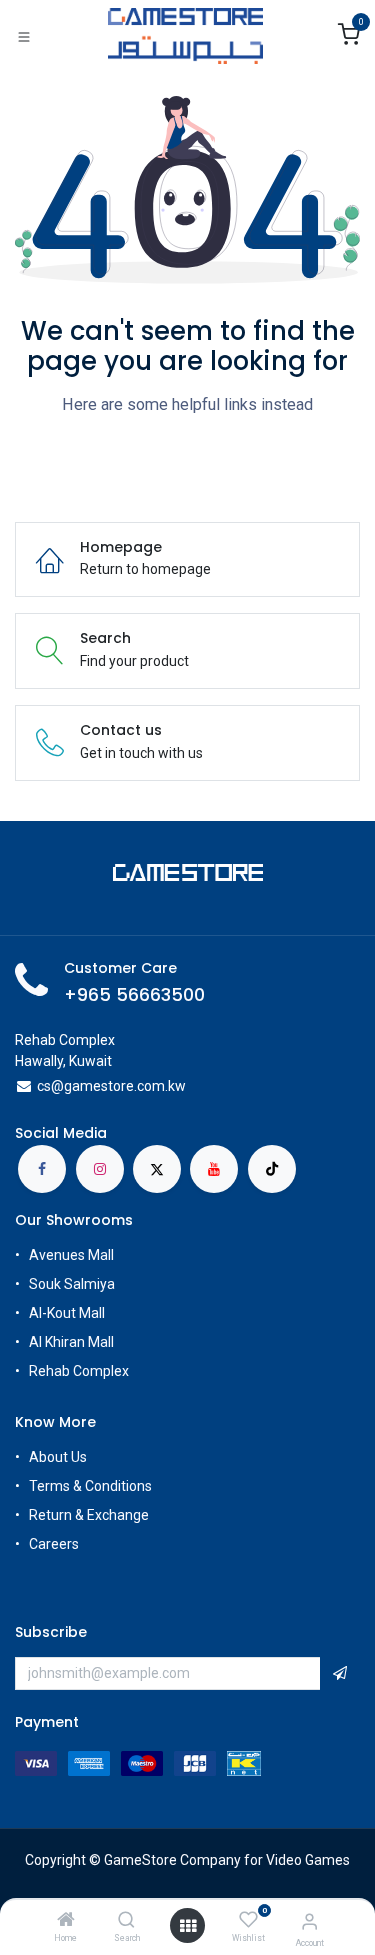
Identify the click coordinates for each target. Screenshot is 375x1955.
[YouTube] (214, 1169)
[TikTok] (272, 1169)
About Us (58, 1457)
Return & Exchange (89, 1515)
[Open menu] (188, 1926)
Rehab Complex (79, 1371)
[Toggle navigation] (24, 36)
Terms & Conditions (90, 1486)
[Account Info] (309, 1921)
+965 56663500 (134, 995)
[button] (340, 1674)
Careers (55, 1544)
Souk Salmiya (73, 1284)
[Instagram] (100, 1169)
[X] (157, 1169)
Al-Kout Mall (67, 1313)
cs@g (54, 1086)
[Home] (66, 1921)
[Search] (126, 1921)
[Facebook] (42, 1169)
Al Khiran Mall (71, 1342)
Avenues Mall (71, 1255)
